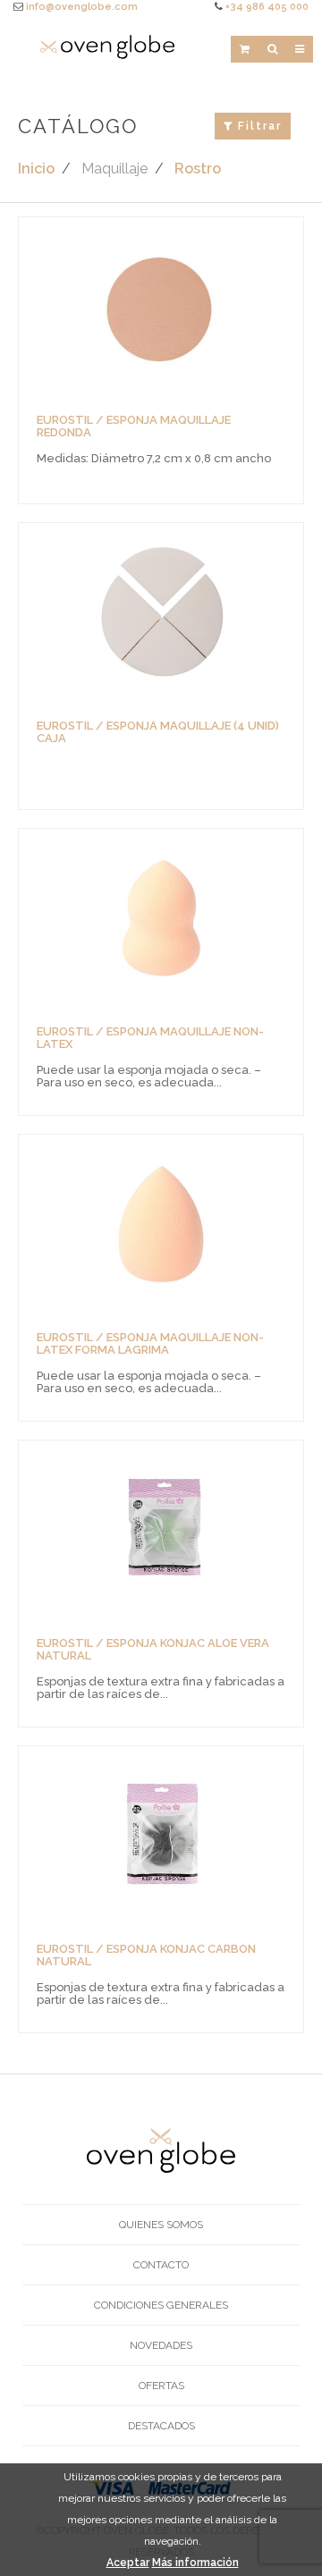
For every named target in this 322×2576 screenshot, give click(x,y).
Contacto (161, 2265)
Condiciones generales (161, 2305)
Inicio (36, 169)
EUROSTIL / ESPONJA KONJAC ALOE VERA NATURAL (153, 1649)
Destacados (161, 2426)
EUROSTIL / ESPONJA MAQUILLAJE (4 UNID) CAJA (158, 732)
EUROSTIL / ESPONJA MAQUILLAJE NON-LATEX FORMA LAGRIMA (150, 1343)
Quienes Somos (161, 2225)
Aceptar (128, 2563)
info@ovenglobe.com (82, 7)
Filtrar (258, 126)
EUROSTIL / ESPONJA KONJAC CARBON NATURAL (146, 1955)
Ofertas (161, 2386)
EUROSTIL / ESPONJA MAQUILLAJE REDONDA (134, 426)
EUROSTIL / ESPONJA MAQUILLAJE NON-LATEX (150, 1038)
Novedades (161, 2345)
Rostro (198, 169)
